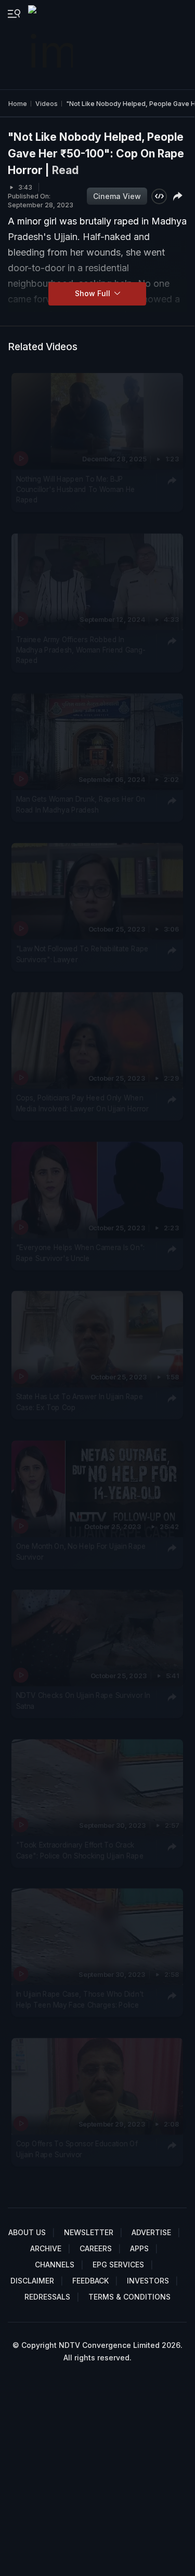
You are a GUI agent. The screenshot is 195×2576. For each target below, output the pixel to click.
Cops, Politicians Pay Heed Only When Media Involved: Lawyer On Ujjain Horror (82, 1103)
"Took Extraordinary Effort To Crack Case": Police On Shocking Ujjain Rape (80, 1850)
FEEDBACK (90, 2281)
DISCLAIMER (32, 2281)
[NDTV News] (51, 45)
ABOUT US (27, 2232)
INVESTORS (148, 2281)
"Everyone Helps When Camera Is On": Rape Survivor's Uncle (81, 1252)
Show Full (94, 293)
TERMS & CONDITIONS (129, 2297)
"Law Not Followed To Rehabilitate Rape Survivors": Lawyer (82, 953)
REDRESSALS (47, 2297)
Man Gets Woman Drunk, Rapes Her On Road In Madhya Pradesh (81, 804)
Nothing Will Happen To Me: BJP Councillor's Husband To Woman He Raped (76, 489)
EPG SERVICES (118, 2265)
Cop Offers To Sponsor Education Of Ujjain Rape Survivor (77, 2148)
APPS (139, 2248)
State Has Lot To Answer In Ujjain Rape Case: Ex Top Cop (80, 1402)
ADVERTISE (151, 2232)
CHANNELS (55, 2265)
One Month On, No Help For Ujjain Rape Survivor (81, 1551)
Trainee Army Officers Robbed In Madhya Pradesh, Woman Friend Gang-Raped (81, 650)
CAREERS (96, 2248)
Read (65, 170)
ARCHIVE (46, 2248)
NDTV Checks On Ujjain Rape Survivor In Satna (83, 1701)
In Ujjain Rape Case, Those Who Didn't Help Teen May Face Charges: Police (80, 1999)
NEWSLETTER (89, 2232)
